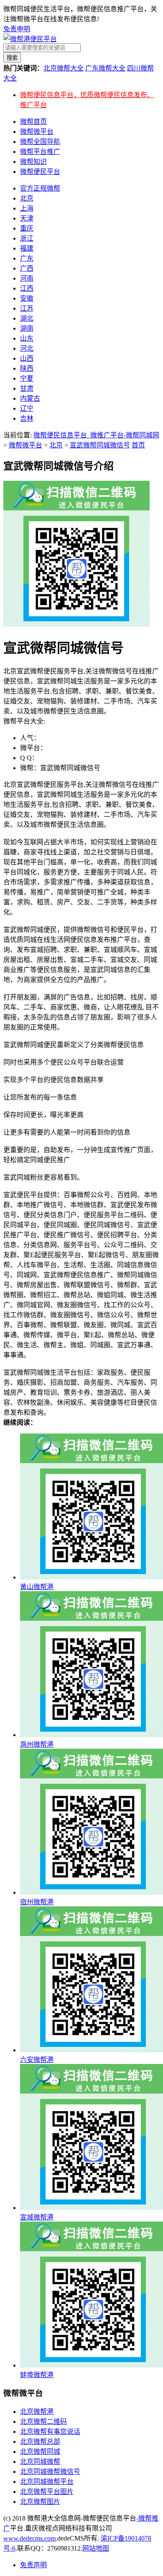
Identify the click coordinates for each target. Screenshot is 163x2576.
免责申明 (17, 29)
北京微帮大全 (64, 68)
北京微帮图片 (40, 2502)
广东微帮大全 (105, 68)
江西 (27, 288)
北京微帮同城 (40, 2452)
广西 (27, 268)
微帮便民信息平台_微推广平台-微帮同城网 (96, 435)
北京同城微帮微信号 (50, 2472)
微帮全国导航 (40, 142)
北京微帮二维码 (43, 2422)
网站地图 (96, 2548)
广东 (27, 258)
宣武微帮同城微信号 (100, 445)
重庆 (27, 228)
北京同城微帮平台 (47, 2482)
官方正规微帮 (40, 188)
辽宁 (27, 408)
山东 (27, 338)
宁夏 (27, 378)
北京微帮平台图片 (47, 2492)
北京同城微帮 (40, 2462)
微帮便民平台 (40, 172)
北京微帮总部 (40, 2442)
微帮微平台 (37, 132)
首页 (138, 445)
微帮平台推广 (40, 152)
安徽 (27, 298)
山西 (27, 358)
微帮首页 (33, 122)
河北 (27, 348)
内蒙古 (30, 398)
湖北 (27, 318)
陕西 (27, 368)
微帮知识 (33, 162)
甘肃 (27, 388)
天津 (27, 218)
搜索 (12, 58)
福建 (27, 248)
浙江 (27, 238)
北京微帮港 (37, 2412)
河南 (27, 278)
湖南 (27, 328)
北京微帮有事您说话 (50, 2432)
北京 (27, 198)
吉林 (27, 418)
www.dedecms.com (29, 2538)
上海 (27, 208)
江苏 (27, 308)
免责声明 (33, 2565)
